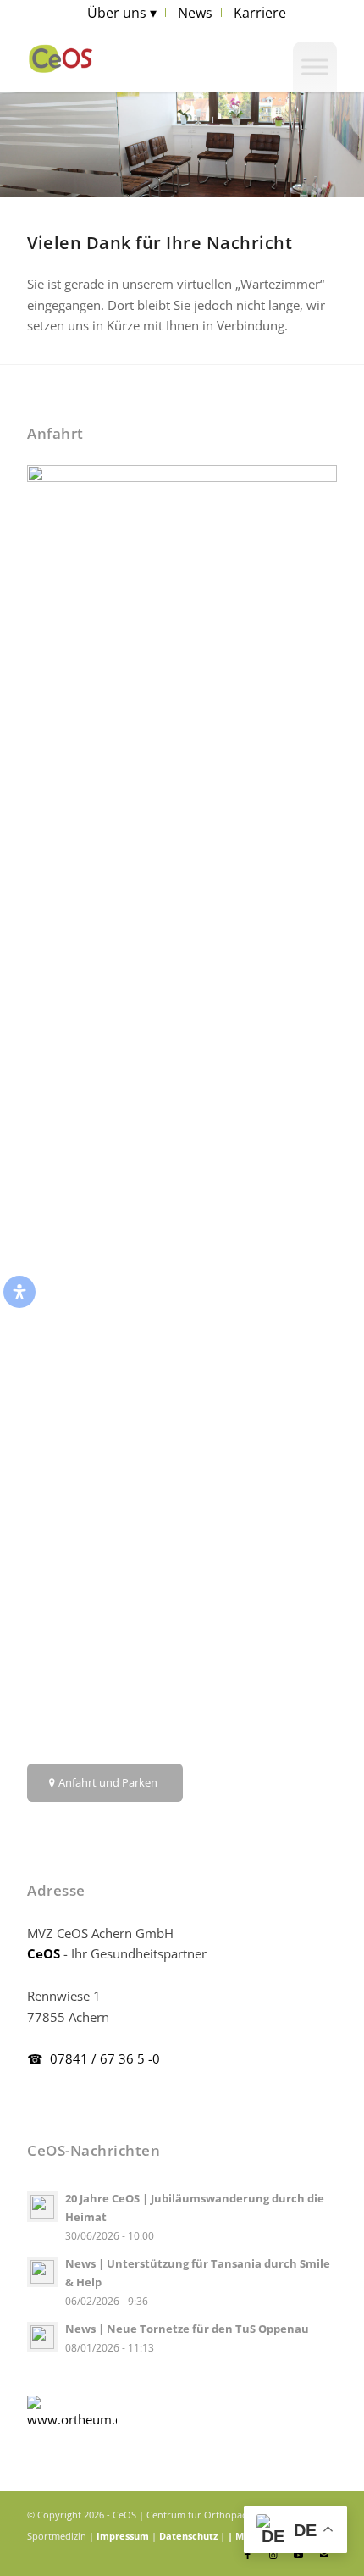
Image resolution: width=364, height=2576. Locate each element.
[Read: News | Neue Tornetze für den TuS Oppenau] (42, 2337)
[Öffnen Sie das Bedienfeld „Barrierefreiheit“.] (19, 1292)
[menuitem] (122, 13)
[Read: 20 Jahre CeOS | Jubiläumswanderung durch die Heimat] (42, 2207)
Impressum (123, 2536)
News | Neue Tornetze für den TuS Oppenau (187, 2329)
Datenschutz (188, 2536)
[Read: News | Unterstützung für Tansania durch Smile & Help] (42, 2272)
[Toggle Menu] (315, 66)
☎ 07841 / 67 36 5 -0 (94, 2058)
